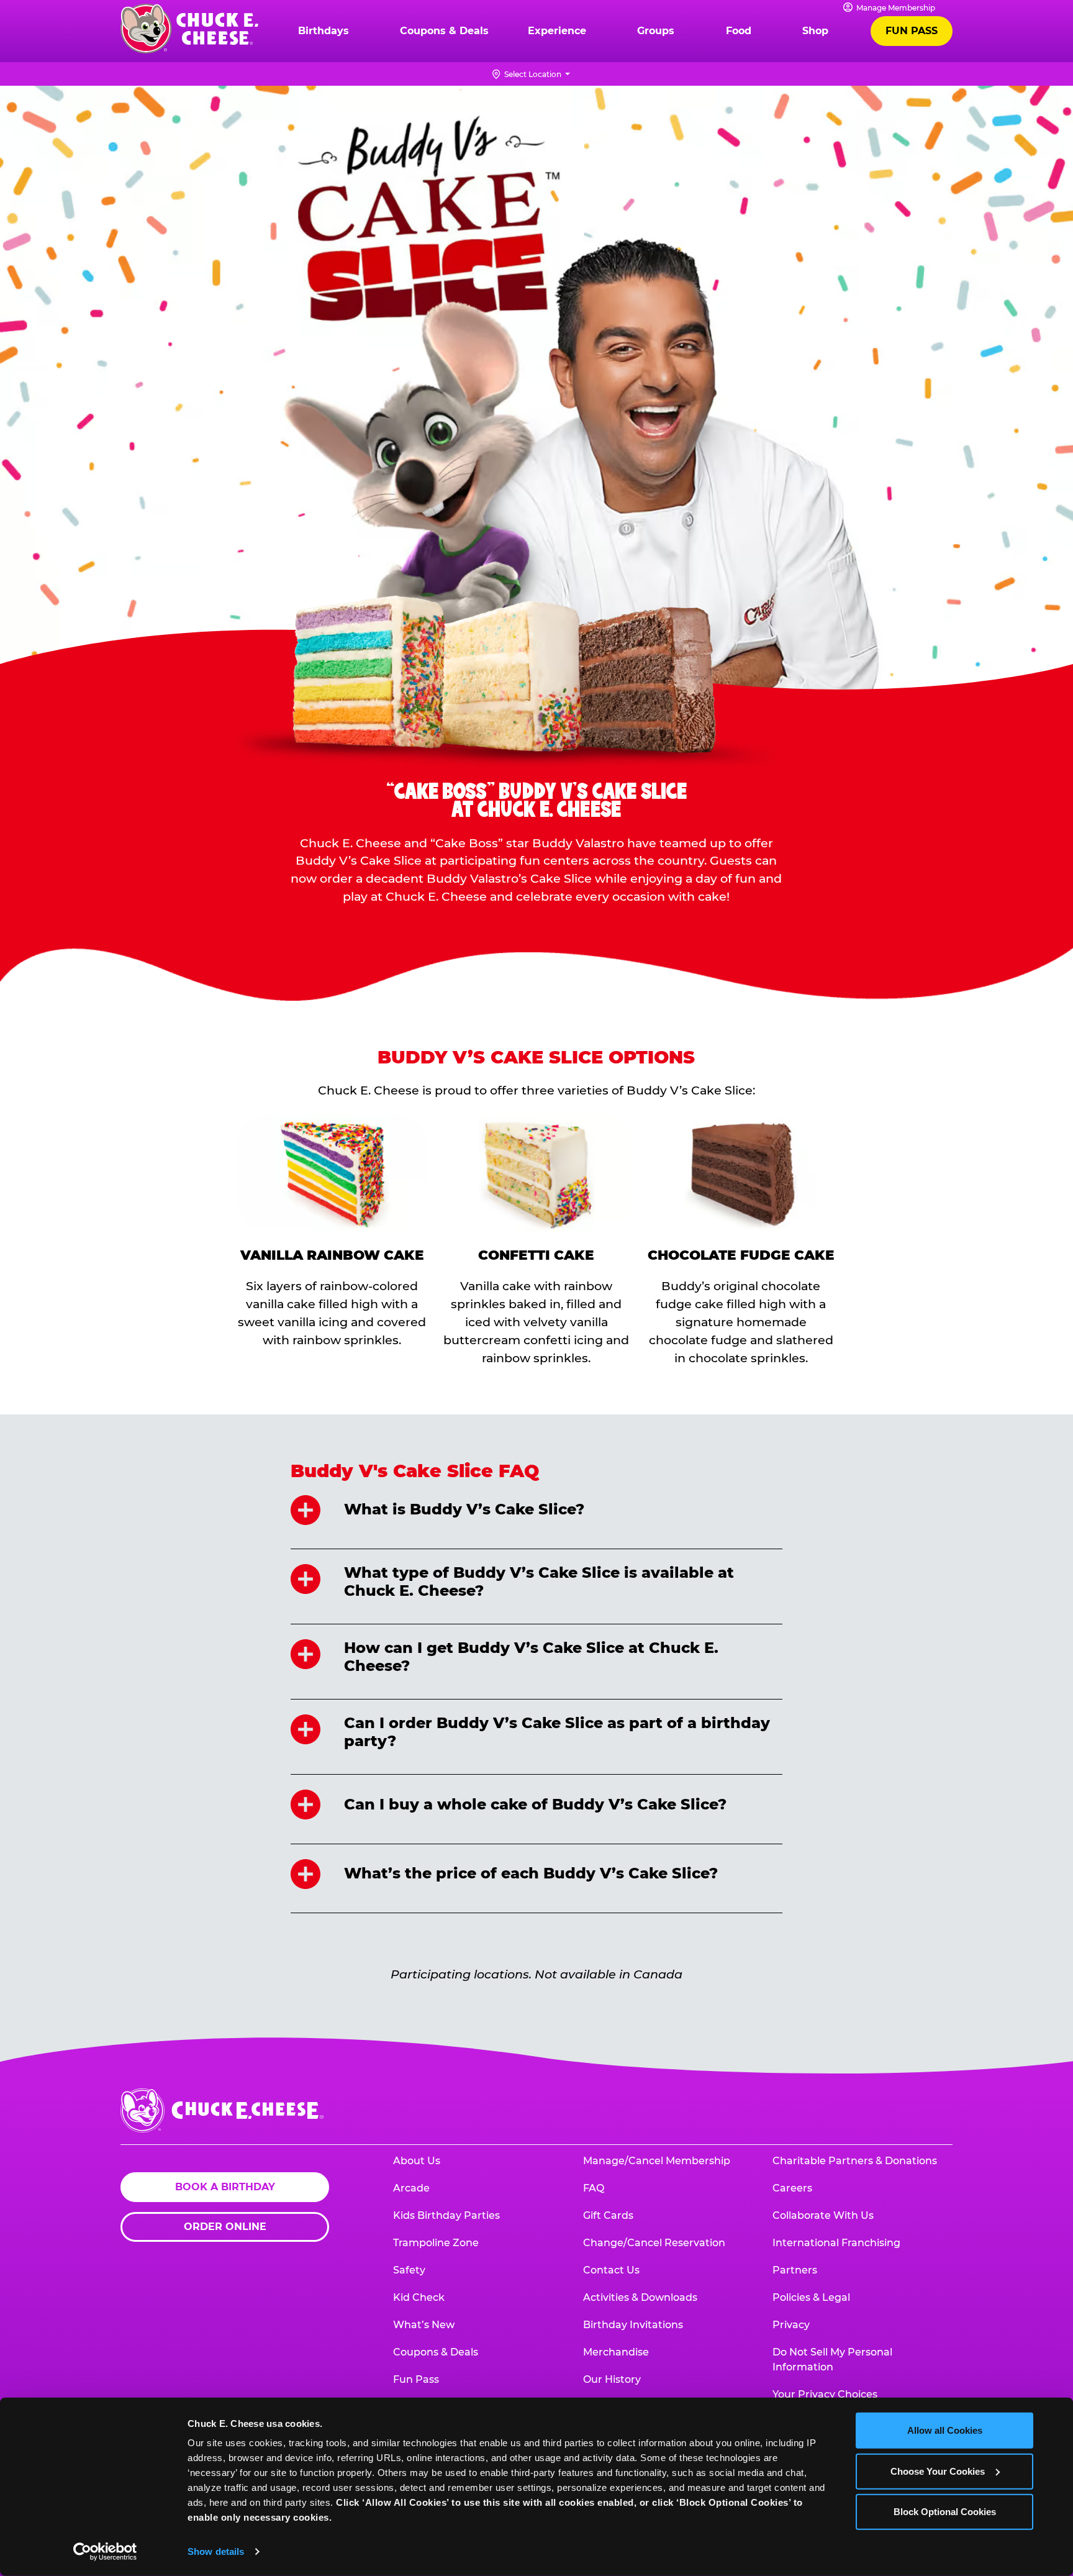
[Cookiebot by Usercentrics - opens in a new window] (105, 2552)
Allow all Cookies (945, 2430)
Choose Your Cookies (938, 2471)
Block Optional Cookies (945, 2512)
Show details (216, 2551)
